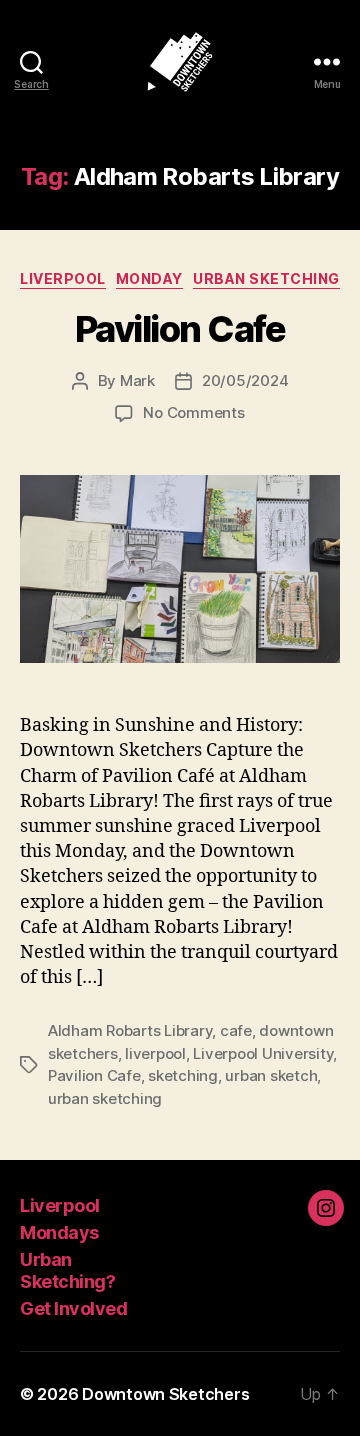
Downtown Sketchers (165, 1394)
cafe (236, 1030)
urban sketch (271, 1075)
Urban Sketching (266, 278)
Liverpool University (263, 1053)
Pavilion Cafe (180, 329)
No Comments (193, 412)
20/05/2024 (245, 380)
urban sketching (105, 1098)
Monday (149, 278)
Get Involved (73, 1308)
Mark (137, 380)
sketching (183, 1075)
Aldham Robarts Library (130, 1030)
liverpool (155, 1053)
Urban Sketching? (67, 1271)
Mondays (59, 1232)
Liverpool (63, 278)
